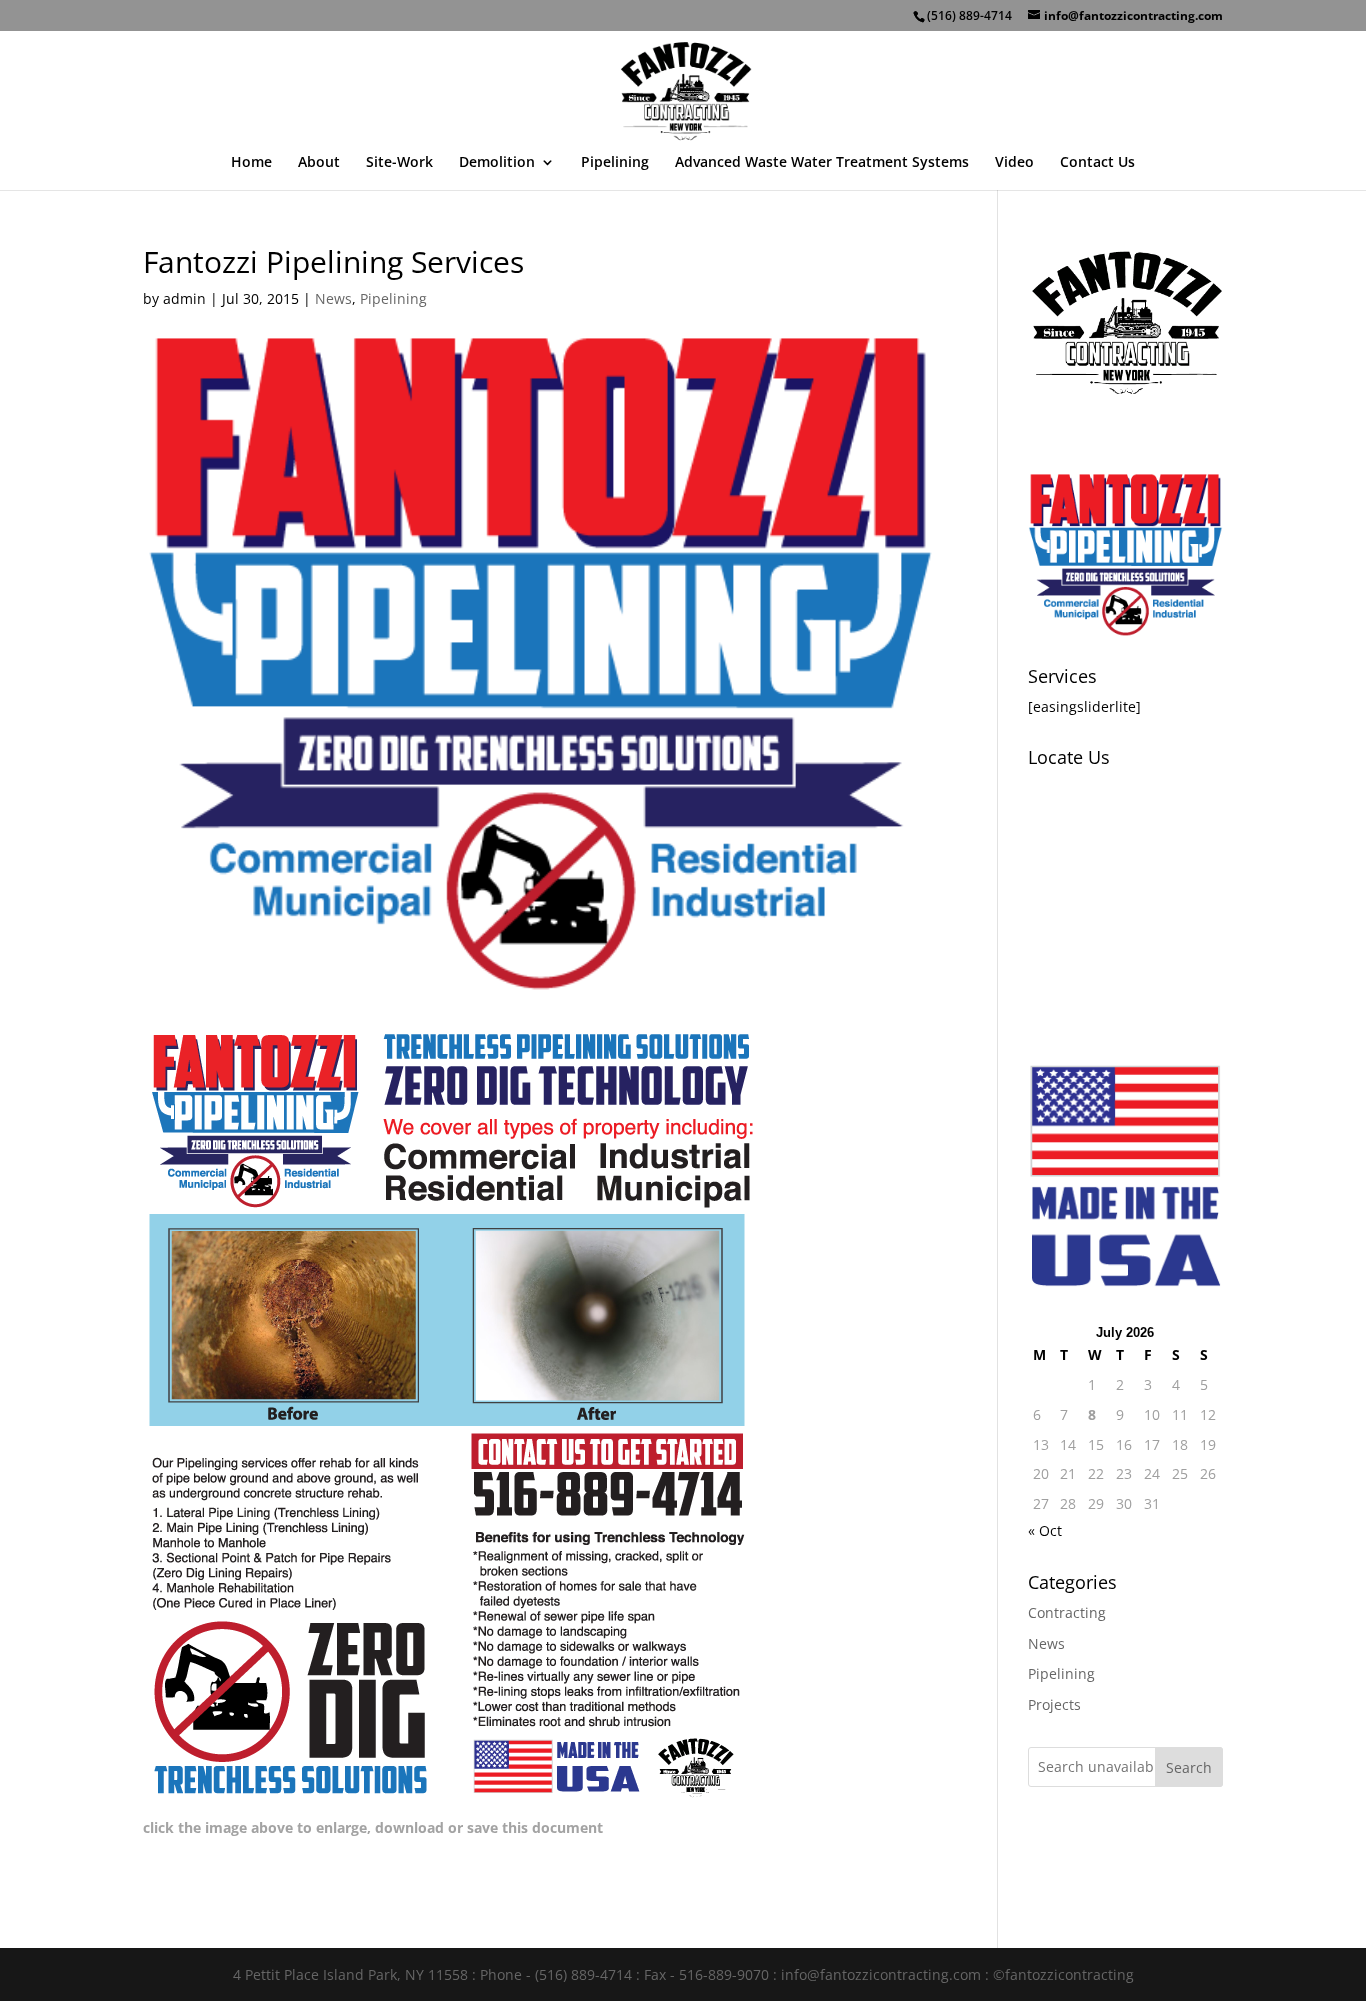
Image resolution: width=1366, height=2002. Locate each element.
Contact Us (1097, 163)
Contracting (1067, 1612)
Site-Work (399, 163)
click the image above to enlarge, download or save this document (373, 1827)
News (333, 298)
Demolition (497, 163)
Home (251, 163)
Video (1014, 163)
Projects (1054, 1704)
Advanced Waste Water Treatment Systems (822, 163)
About (319, 163)
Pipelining (615, 163)
